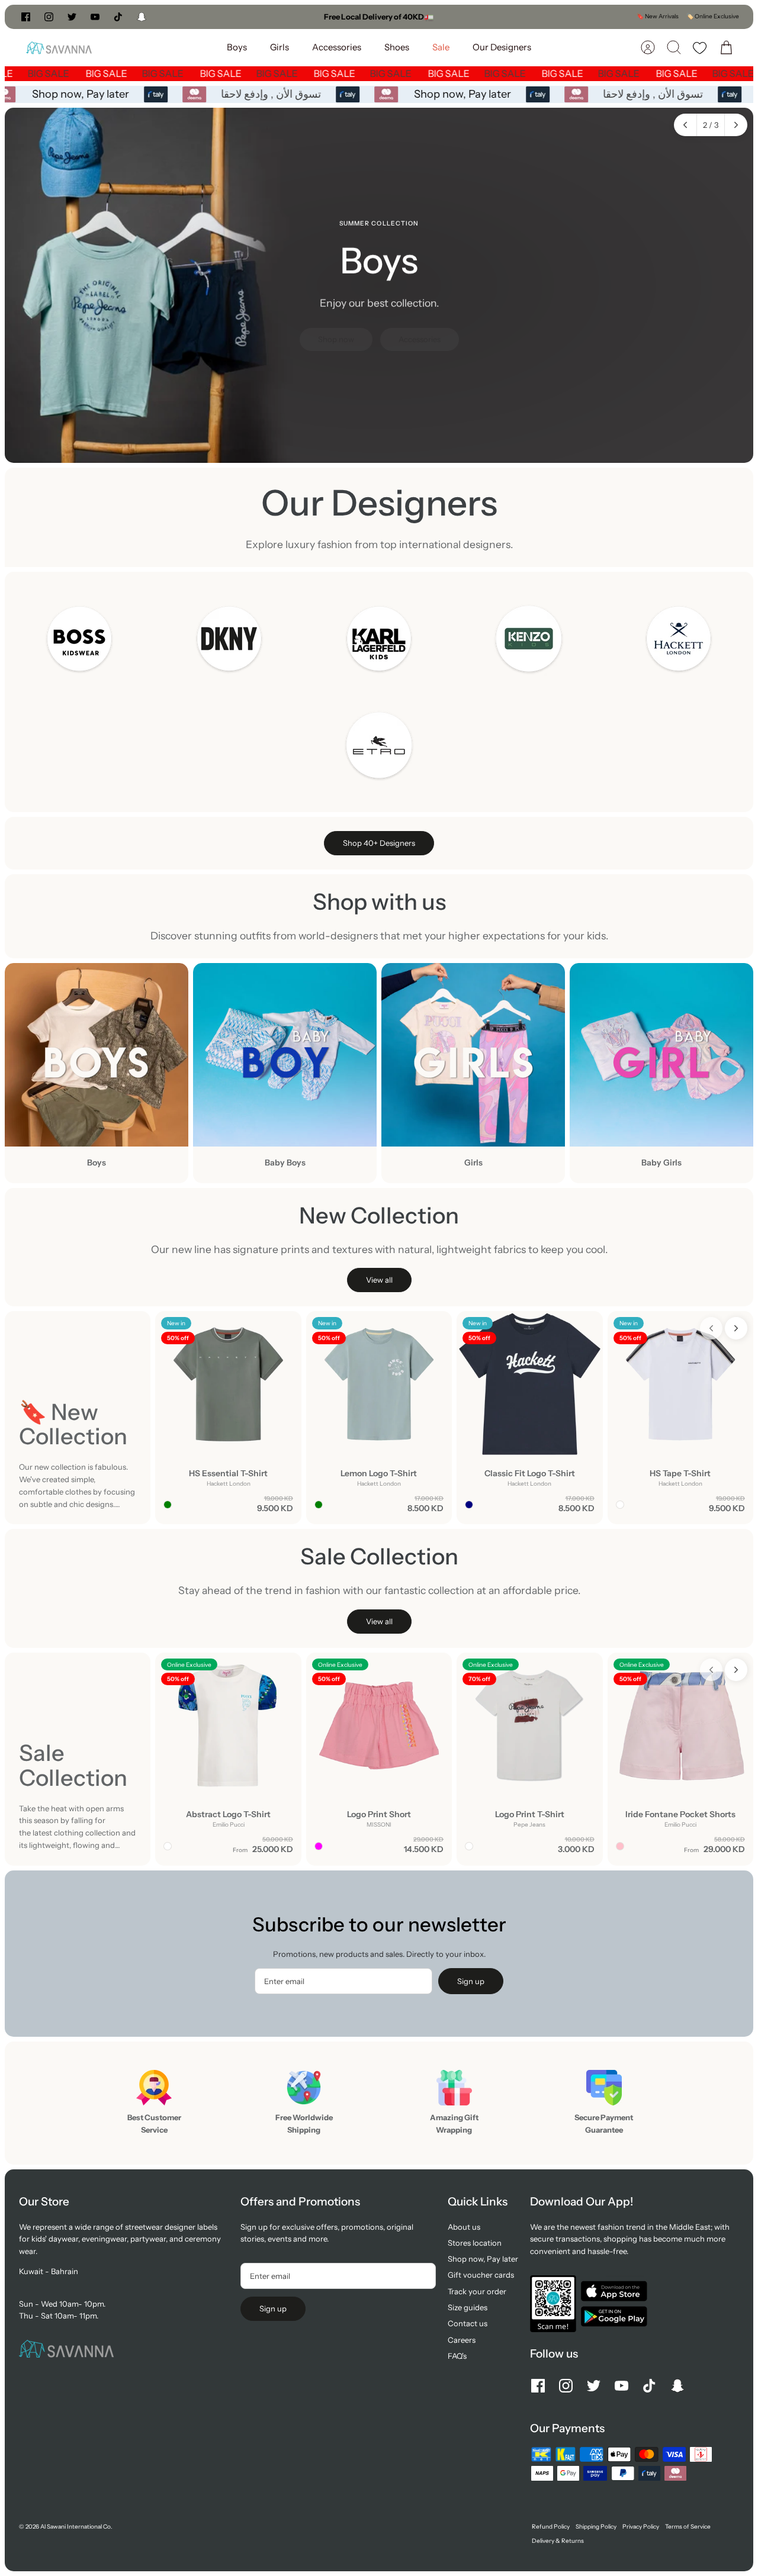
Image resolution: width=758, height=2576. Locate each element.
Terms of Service (688, 2527)
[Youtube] (95, 17)
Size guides (468, 2307)
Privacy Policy (641, 2527)
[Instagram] (49, 17)
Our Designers (502, 47)
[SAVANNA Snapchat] (142, 17)
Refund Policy (551, 2527)
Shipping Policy (596, 2527)
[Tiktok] (118, 17)
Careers (462, 2340)
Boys (237, 47)
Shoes (397, 47)
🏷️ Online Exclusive (713, 16)
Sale (441, 47)
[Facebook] (26, 17)
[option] (379, 285)
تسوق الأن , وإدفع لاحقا (276, 94)
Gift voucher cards (481, 2275)
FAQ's (457, 2356)
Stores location (475, 2243)
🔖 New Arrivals (658, 16)
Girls (280, 47)
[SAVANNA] (59, 48)
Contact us (468, 2323)
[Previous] (258, 17)
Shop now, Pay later (86, 94)
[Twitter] (72, 17)
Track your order (477, 2291)
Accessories (337, 47)
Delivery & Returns (558, 2541)
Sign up (471, 1981)
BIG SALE (65, 73)
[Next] (500, 17)
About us (464, 2227)
